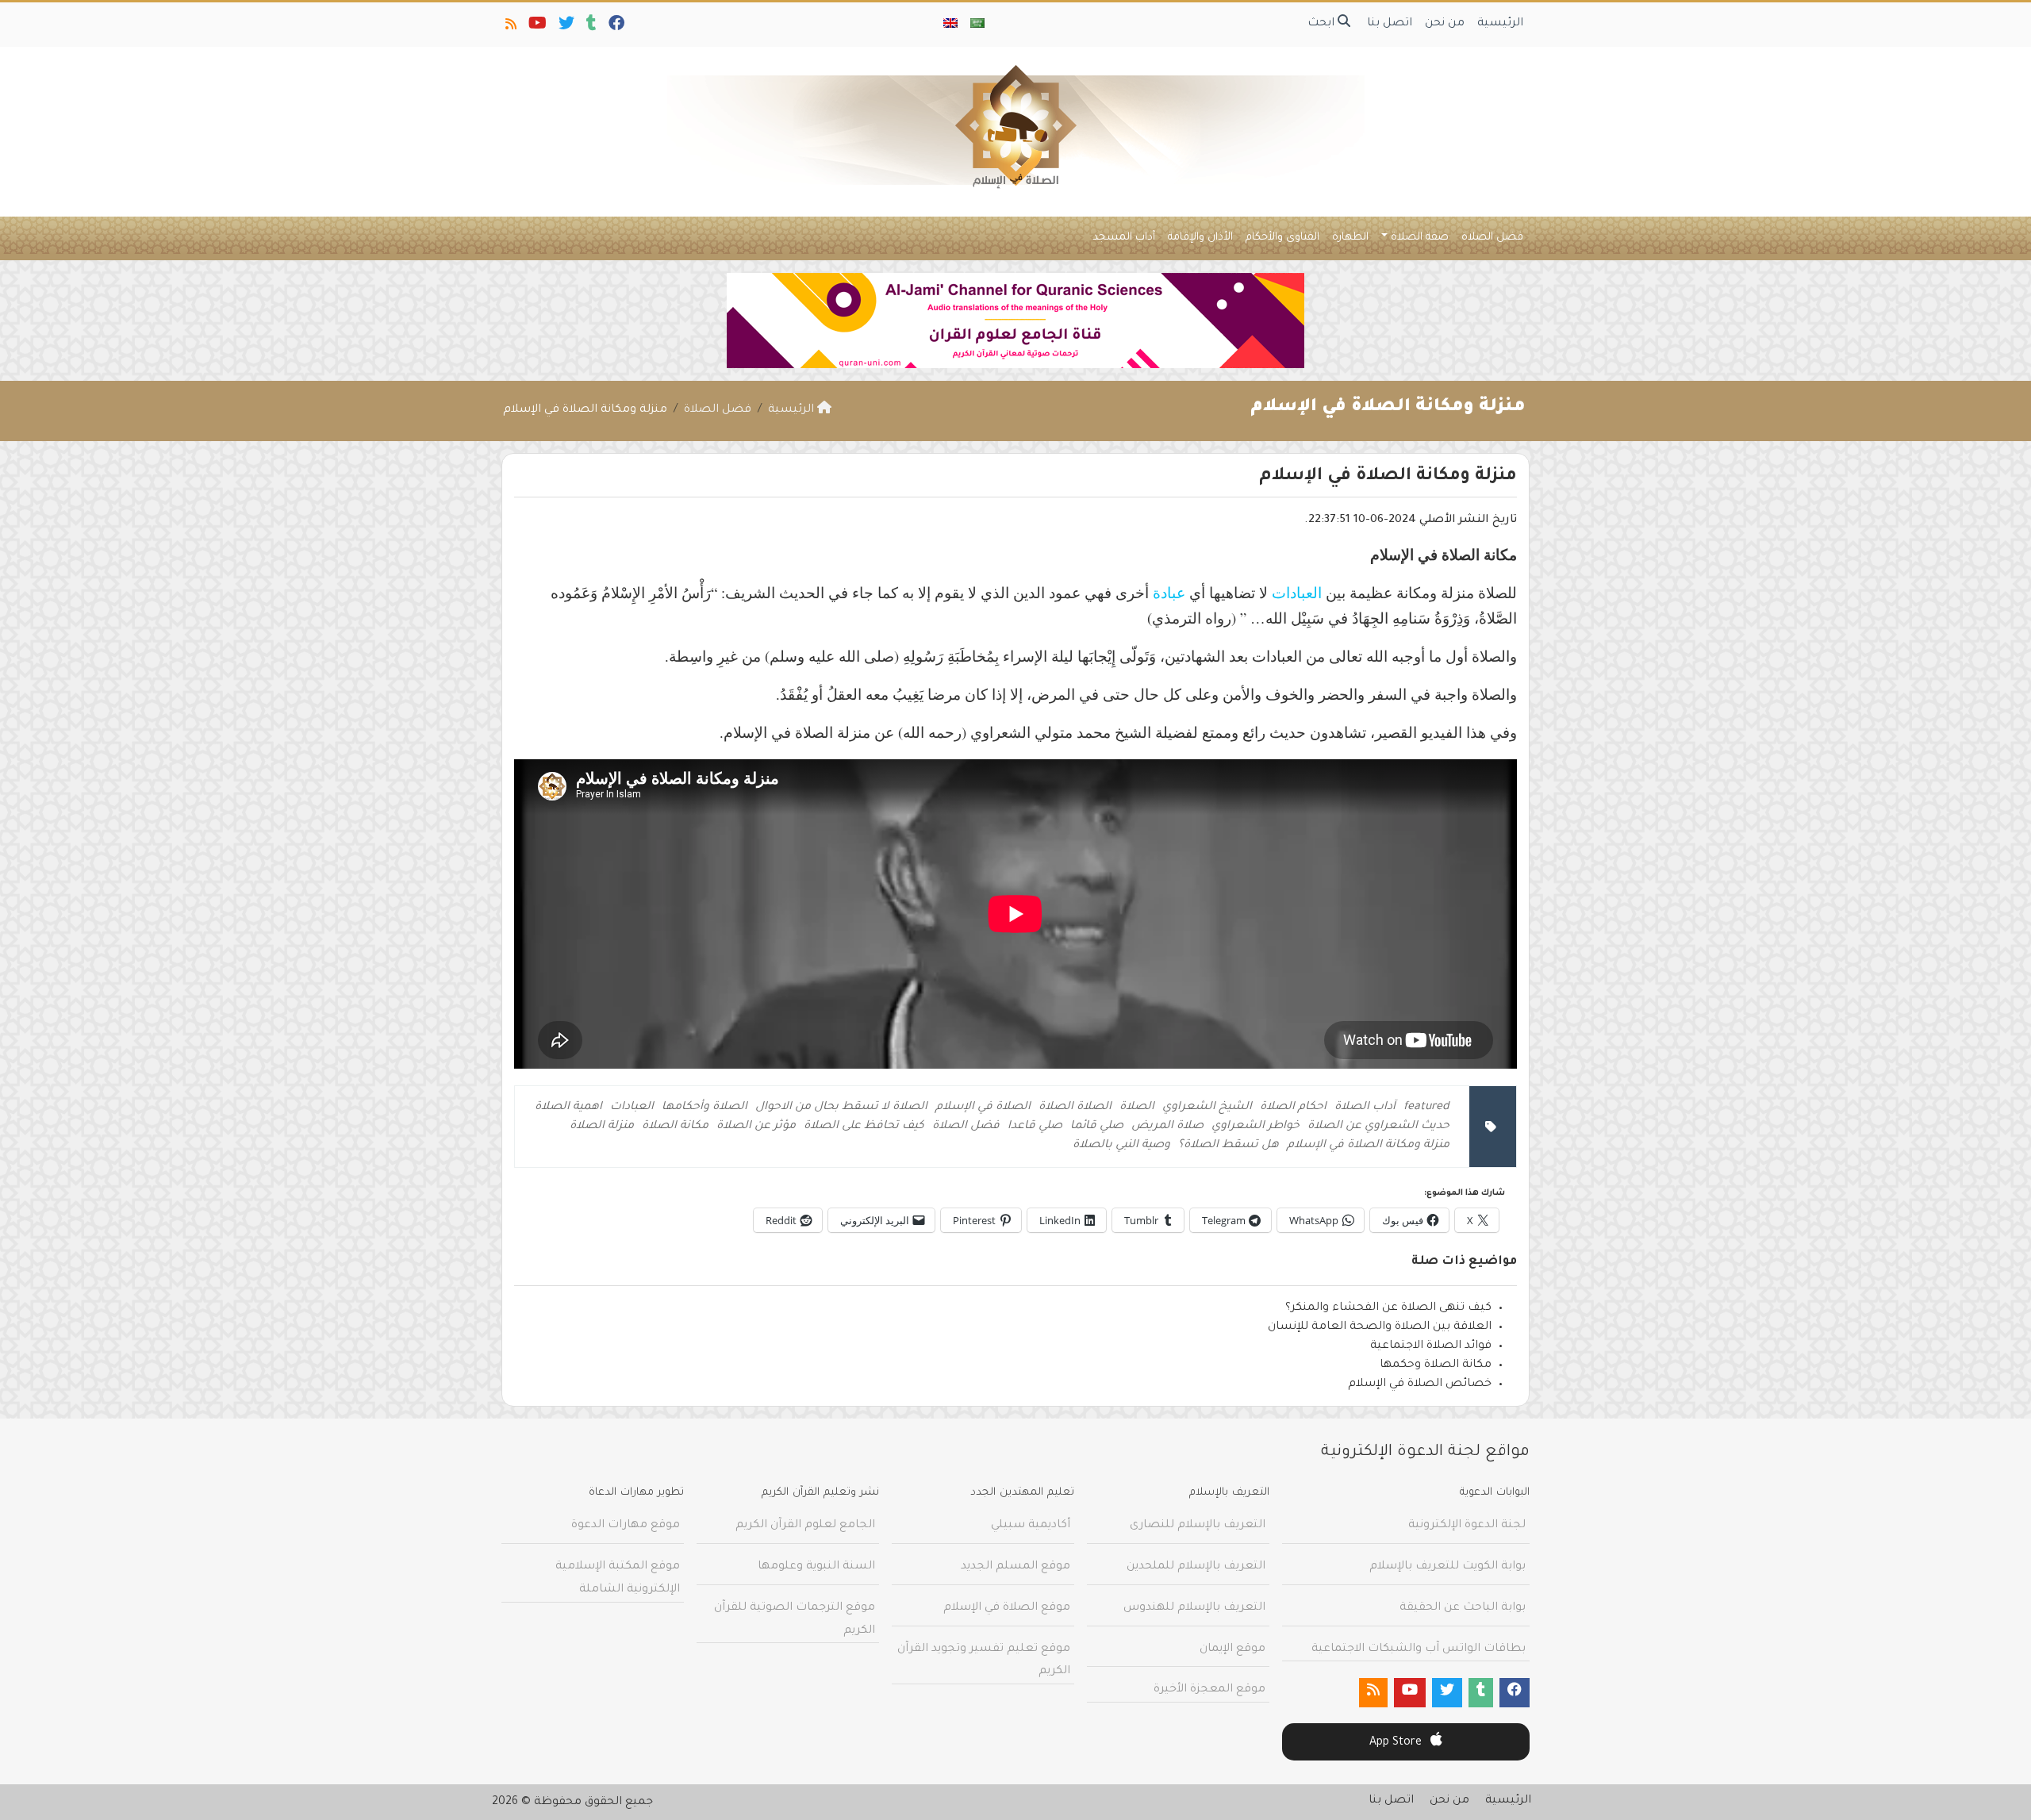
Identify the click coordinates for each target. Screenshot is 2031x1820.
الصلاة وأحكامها (705, 1108)
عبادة (1169, 592)
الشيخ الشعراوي (1207, 1108)
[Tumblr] (590, 27)
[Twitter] (565, 27)
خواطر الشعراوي (1255, 1127)
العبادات (1299, 592)
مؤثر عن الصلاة (756, 1127)
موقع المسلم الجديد (1015, 1567)
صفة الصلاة (1420, 238)
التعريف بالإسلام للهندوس (1194, 1608)
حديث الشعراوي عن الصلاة (1378, 1127)
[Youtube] (536, 27)
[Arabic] (977, 25)
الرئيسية (1500, 24)
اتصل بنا (1390, 24)
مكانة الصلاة (675, 1127)
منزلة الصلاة (602, 1127)
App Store (1397, 1743)
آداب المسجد (1124, 238)
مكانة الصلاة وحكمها (1436, 1365)
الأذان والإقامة (1200, 238)
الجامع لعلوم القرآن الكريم (805, 1526)
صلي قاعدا (1035, 1127)
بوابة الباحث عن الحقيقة (1463, 1608)
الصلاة (1137, 1108)
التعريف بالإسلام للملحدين (1196, 1567)
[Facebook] (615, 27)
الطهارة (1350, 238)
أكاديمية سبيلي (1031, 1526)
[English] (950, 25)
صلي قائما (1097, 1127)
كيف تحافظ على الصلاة (864, 1127)
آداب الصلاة (1365, 1108)
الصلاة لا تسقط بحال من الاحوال (841, 1108)
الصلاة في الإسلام (983, 1108)
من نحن (1445, 24)
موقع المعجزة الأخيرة (1209, 1690)
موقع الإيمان (1232, 1649)
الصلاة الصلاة (1075, 1108)
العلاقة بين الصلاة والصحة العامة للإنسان (1380, 1327)
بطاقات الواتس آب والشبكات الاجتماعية (1419, 1649)
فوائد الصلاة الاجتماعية (1431, 1346)
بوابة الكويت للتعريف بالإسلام (1447, 1567)
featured (1426, 1108)
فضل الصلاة (1492, 238)
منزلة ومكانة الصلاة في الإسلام (1368, 1146)
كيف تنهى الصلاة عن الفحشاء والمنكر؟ (1388, 1308)
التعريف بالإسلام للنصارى (1198, 1526)
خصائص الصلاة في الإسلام (1420, 1384)
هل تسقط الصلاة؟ (1229, 1146)
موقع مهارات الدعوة (626, 1526)
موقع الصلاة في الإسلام (1007, 1608)
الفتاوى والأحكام (1282, 238)
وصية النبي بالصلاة (1121, 1146)
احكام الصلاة (1293, 1108)
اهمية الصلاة (568, 1108)
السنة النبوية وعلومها (816, 1567)
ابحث (1323, 24)
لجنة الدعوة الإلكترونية (1467, 1526)
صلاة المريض (1167, 1127)
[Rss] (510, 27)
